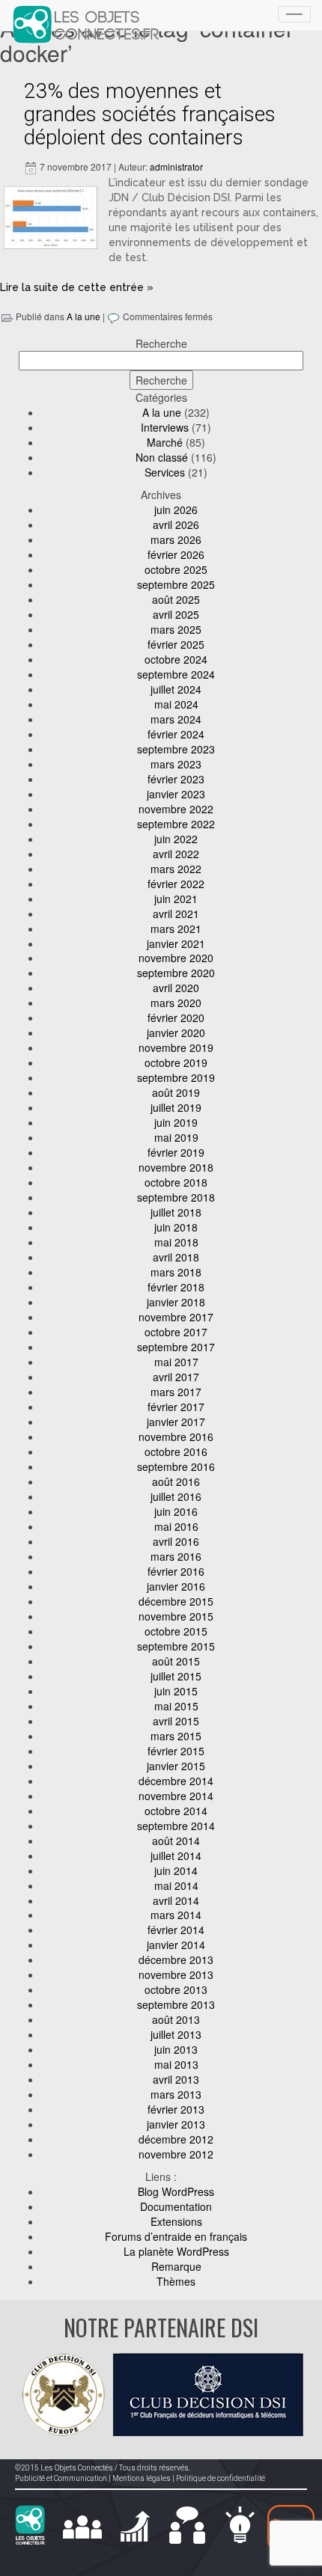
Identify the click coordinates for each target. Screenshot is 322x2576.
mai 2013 (176, 2064)
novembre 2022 (176, 809)
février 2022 (176, 884)
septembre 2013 (176, 2004)
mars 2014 (176, 1915)
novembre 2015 (176, 1616)
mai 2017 (176, 1362)
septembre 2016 (176, 1466)
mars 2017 (176, 1392)
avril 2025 (176, 614)
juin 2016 (176, 1511)
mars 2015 (176, 1736)
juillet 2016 (176, 1496)
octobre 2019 (176, 1062)
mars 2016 (176, 1556)
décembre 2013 (176, 1959)
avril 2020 (176, 988)
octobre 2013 (176, 1989)
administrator (176, 166)
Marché (165, 442)
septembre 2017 (176, 1347)
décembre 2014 (176, 1781)
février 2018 (176, 1287)
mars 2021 (176, 928)
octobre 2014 (176, 1811)
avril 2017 (176, 1377)
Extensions (176, 2221)
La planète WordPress (176, 2251)
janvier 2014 (176, 1945)
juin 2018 (176, 1227)
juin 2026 (176, 510)
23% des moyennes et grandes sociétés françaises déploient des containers (150, 114)
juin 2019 (176, 1122)
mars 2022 (176, 869)
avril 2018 (176, 1257)
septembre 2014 (176, 1826)
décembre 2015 (176, 1601)
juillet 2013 (176, 2034)
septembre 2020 (176, 973)
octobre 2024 (176, 659)
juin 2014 (176, 1870)
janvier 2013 (176, 2124)
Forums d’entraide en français (176, 2236)
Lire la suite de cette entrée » (77, 287)
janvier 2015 (176, 1766)
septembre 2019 (176, 1077)
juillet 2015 (176, 1676)
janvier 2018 (176, 1302)
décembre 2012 (176, 2139)
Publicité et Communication (61, 2478)
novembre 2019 (176, 1047)
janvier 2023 (176, 794)
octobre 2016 (176, 1451)
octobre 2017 (176, 1332)
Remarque (176, 2266)
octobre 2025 (176, 569)
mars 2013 (176, 2094)
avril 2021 (176, 914)
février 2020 (176, 1018)
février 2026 (176, 554)
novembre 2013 (176, 1974)
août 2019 (176, 1092)
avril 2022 (176, 854)
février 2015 (176, 1751)
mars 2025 (176, 629)
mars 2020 (176, 1003)
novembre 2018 (176, 1167)
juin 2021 (176, 899)
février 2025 (176, 644)
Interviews (165, 427)
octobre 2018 (176, 1182)
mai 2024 (176, 704)
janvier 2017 (176, 1422)
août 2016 (176, 1481)
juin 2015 (176, 1691)
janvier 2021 (176, 943)
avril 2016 (176, 1541)
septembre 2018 (176, 1197)
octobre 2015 (176, 1631)
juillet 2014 (176, 1855)
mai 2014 (176, 1885)
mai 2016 (176, 1526)
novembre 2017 (176, 1317)
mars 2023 (176, 764)
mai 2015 (176, 1706)
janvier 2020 (176, 1032)
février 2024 (176, 734)
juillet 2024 (176, 689)
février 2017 (176, 1407)
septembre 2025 (176, 584)
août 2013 (176, 2019)
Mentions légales (142, 2478)
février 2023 (176, 779)
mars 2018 (176, 1272)
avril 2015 (176, 1721)
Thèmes (176, 2281)
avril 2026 (176, 524)
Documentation (176, 2206)
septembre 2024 (176, 674)
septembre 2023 (176, 749)
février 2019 (176, 1152)
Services (165, 472)
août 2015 (176, 1661)
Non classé (162, 457)
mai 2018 (176, 1242)
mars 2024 (176, 719)
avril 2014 (176, 1900)
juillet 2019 (176, 1107)
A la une (83, 316)
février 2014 (176, 1930)
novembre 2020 (176, 958)
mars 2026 (176, 539)
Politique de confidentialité (221, 2478)
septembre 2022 (176, 824)
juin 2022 (176, 839)
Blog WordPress (176, 2191)
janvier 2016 (176, 1586)
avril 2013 (176, 2079)
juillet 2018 (176, 1212)
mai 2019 (176, 1137)
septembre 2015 (176, 1646)
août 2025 (176, 599)
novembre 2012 (176, 2154)
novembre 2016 (176, 1437)
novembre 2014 (176, 1796)
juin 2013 (176, 2049)
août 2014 (176, 1841)
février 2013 (176, 2109)
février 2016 (176, 1571)
